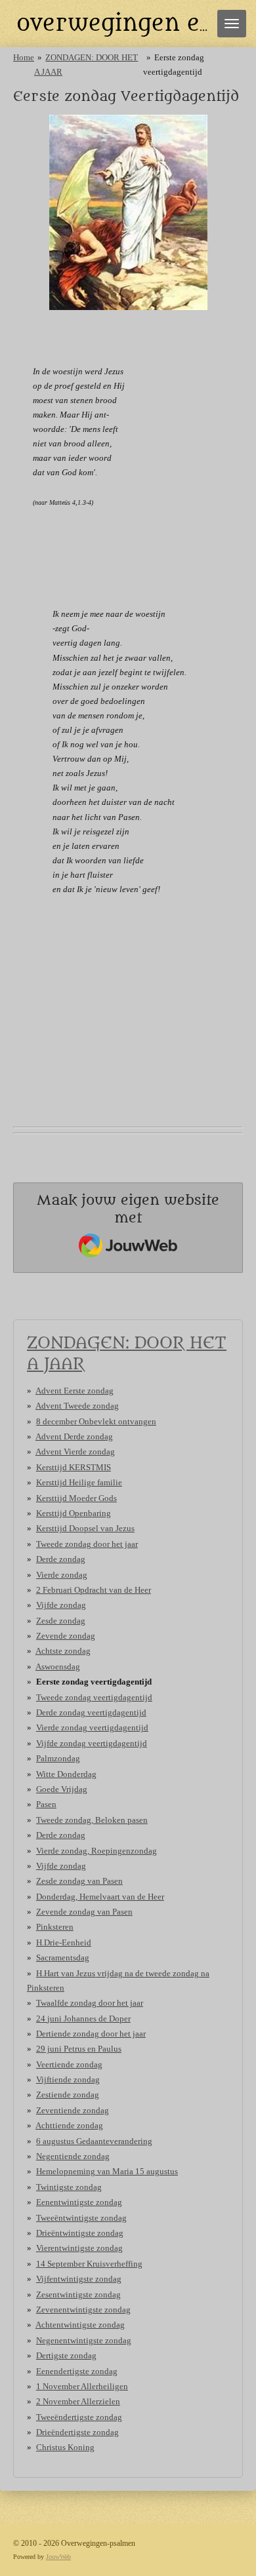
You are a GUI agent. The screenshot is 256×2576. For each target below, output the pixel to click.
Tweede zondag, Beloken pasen (92, 1820)
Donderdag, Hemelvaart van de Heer (100, 1897)
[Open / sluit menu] (232, 24)
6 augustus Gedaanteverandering (94, 2141)
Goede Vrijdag (62, 1789)
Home (24, 57)
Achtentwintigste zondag (80, 2325)
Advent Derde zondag (74, 1436)
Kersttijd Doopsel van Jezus (85, 1528)
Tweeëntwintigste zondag (81, 2218)
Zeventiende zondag (73, 2110)
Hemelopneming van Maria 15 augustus (107, 2171)
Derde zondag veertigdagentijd (91, 1712)
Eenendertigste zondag (77, 2371)
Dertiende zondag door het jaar (91, 2034)
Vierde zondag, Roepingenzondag (96, 1851)
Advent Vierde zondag (75, 1452)
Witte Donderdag (66, 1774)
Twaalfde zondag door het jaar (90, 2003)
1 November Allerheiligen (82, 2386)
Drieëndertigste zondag (77, 2432)
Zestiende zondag (68, 2095)
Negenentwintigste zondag (84, 2340)
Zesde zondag (61, 1621)
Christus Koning (65, 2447)
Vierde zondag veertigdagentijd (92, 1727)
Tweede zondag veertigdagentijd (94, 1697)
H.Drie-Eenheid (64, 1942)
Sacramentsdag (63, 1958)
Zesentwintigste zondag (78, 2294)
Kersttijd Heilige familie (79, 1482)
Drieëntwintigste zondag (80, 2233)
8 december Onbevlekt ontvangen (96, 1421)
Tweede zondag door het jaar (87, 1544)
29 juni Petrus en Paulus (79, 2049)
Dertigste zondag (66, 2355)
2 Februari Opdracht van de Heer (94, 1590)
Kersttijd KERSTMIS (74, 1467)
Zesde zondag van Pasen (79, 1881)
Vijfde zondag (61, 1605)
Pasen (46, 1804)
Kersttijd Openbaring (74, 1513)
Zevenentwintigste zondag (83, 2310)
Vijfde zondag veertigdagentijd (92, 1743)
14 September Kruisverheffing (89, 2264)
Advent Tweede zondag (77, 1406)
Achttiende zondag (69, 2125)
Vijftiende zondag (68, 2079)
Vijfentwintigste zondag (79, 2279)
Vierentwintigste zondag (79, 2248)
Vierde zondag (62, 1575)
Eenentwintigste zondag (79, 2202)
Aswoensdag (58, 1667)
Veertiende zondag (69, 2064)
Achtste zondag (63, 1651)
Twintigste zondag (69, 2187)
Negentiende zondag (73, 2156)
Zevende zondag (66, 1636)
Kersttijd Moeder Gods (76, 1498)
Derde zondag (61, 1559)
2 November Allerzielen (78, 2401)
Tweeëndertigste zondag (79, 2417)
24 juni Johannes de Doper (83, 2019)
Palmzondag (58, 1758)
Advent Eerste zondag (75, 1391)
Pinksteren (55, 1927)
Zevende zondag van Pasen (84, 1912)
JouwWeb (58, 2557)
